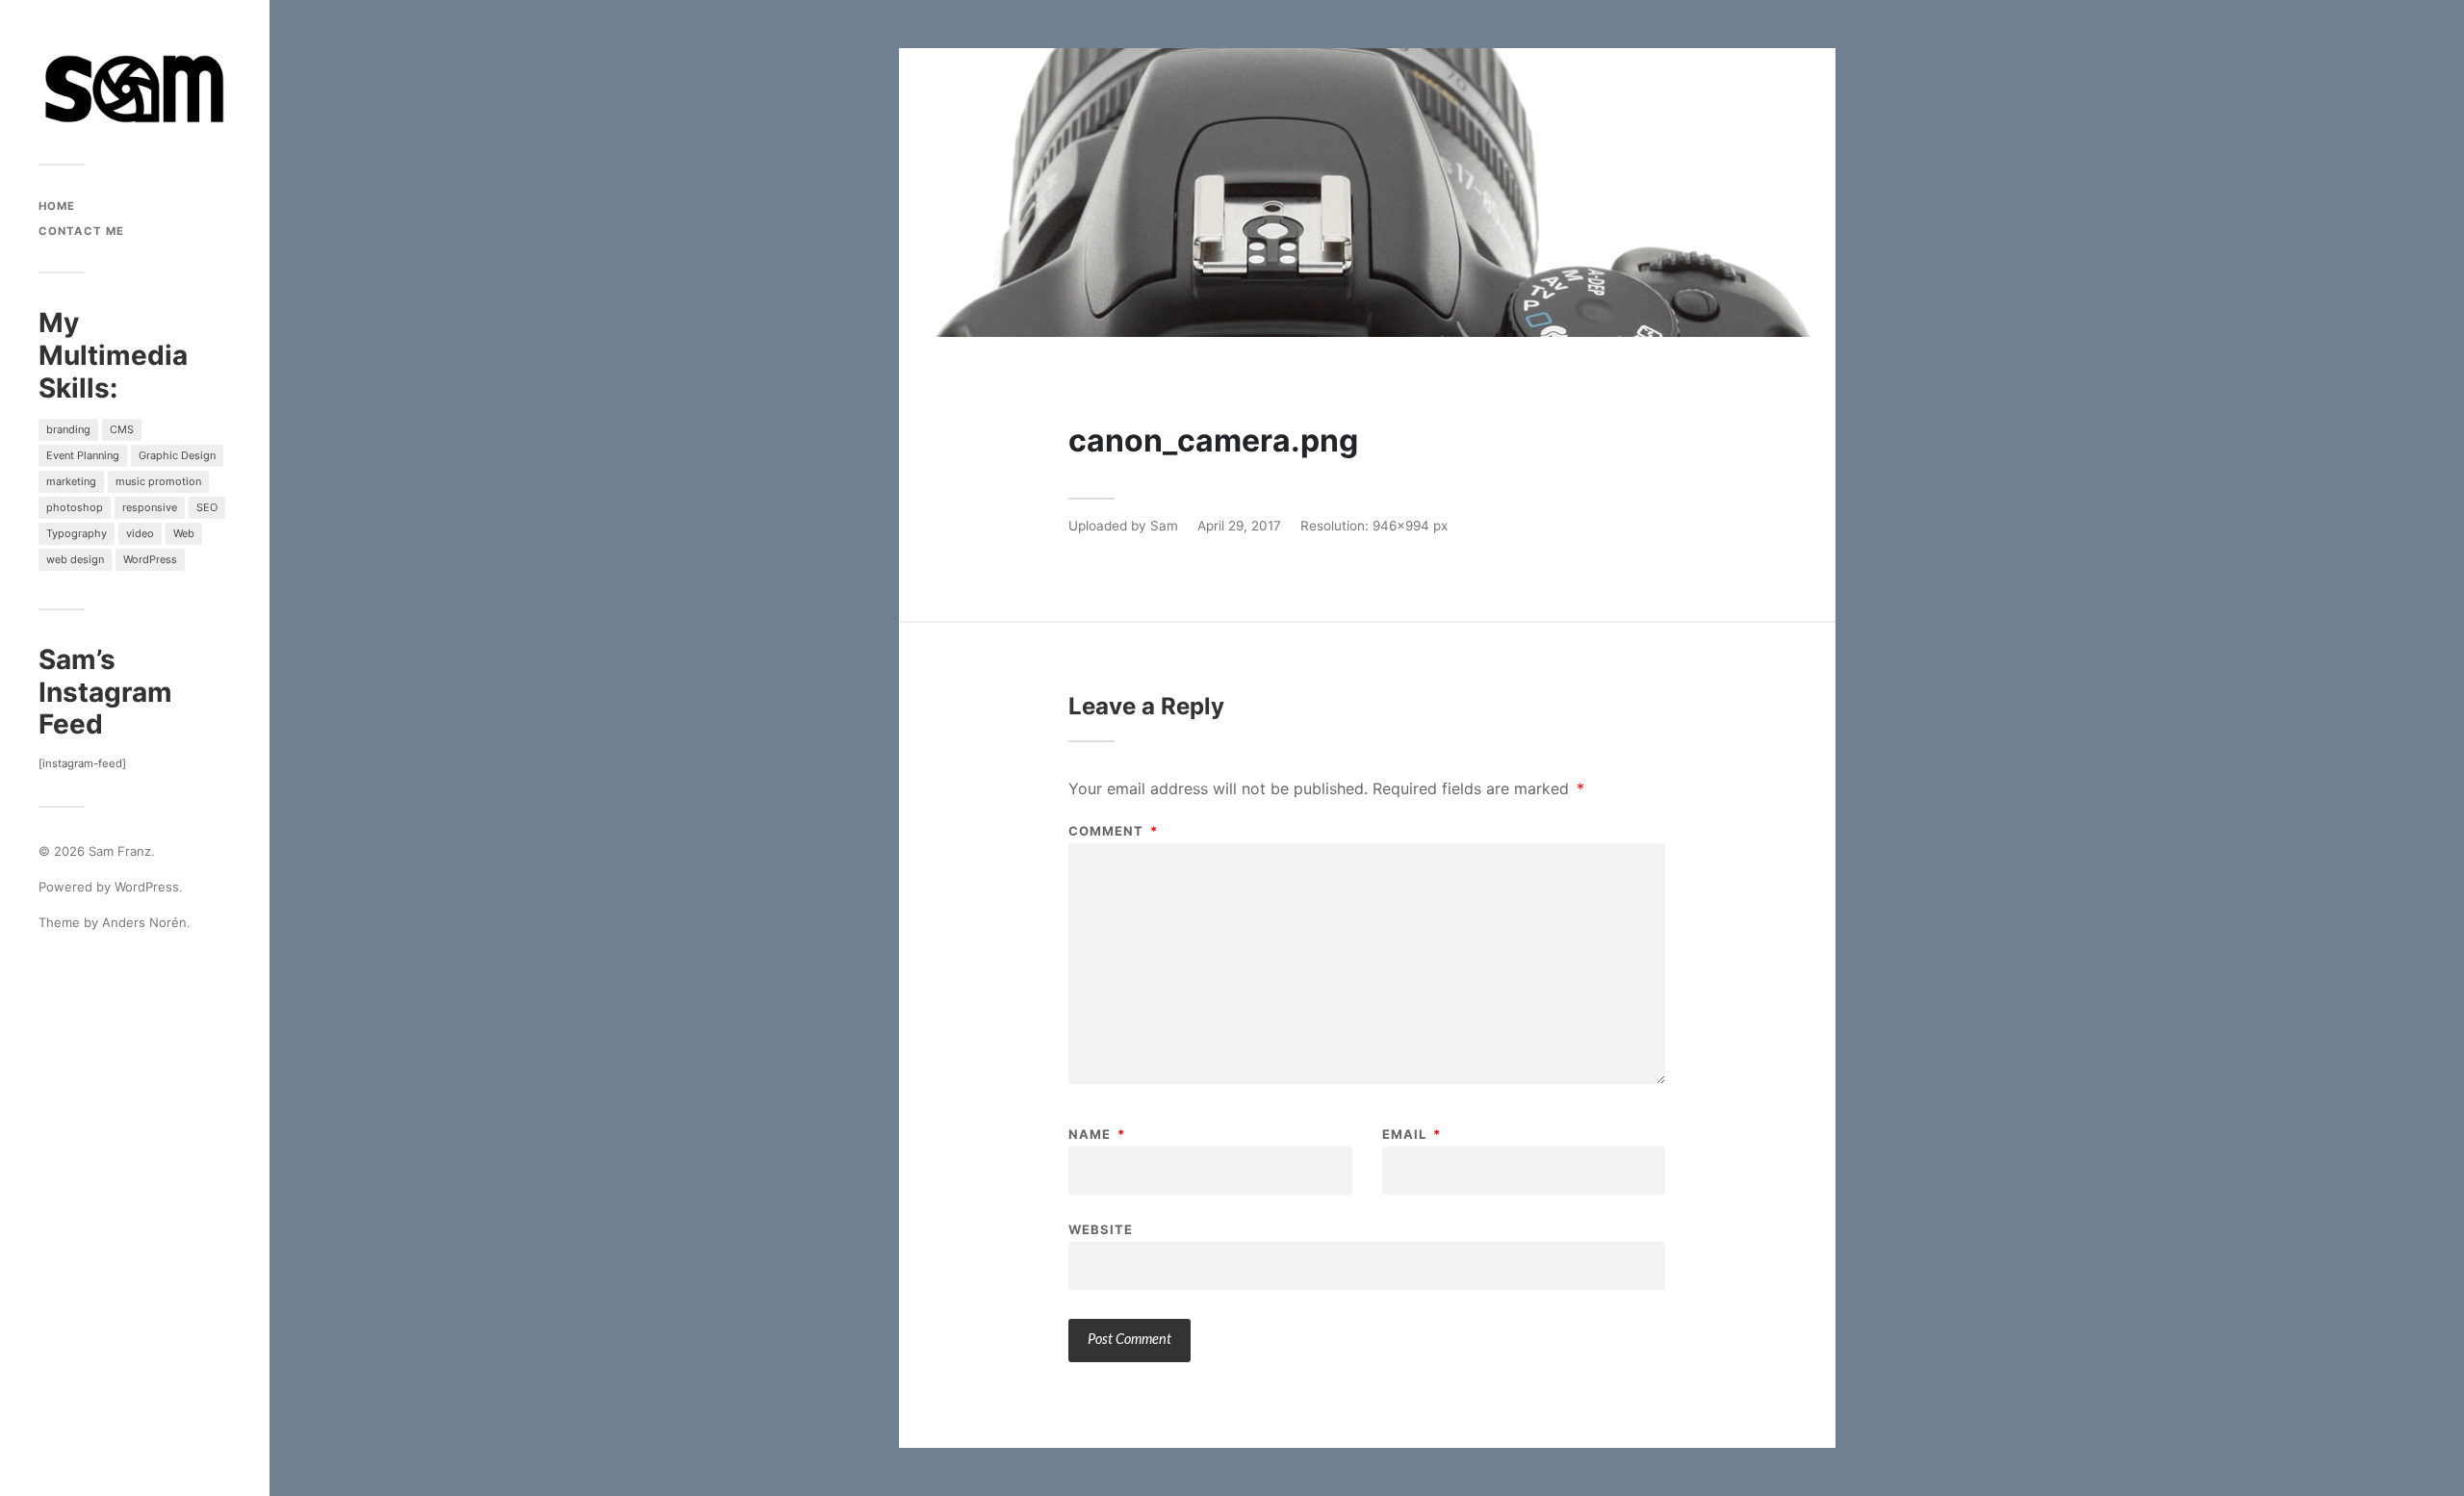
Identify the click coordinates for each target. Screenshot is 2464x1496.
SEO (207, 507)
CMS (122, 429)
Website (1101, 1229)
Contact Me (81, 231)
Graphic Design (177, 455)
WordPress (150, 559)
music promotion (158, 481)
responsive (150, 507)
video (140, 533)
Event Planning (83, 455)
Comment (1113, 831)
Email (1412, 1135)
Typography (77, 533)
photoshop (75, 507)
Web (184, 533)
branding (68, 429)
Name (1097, 1135)
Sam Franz (120, 851)
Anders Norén (144, 922)
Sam (1164, 526)
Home (57, 206)
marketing (71, 481)
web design (75, 559)
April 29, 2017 (1239, 526)
